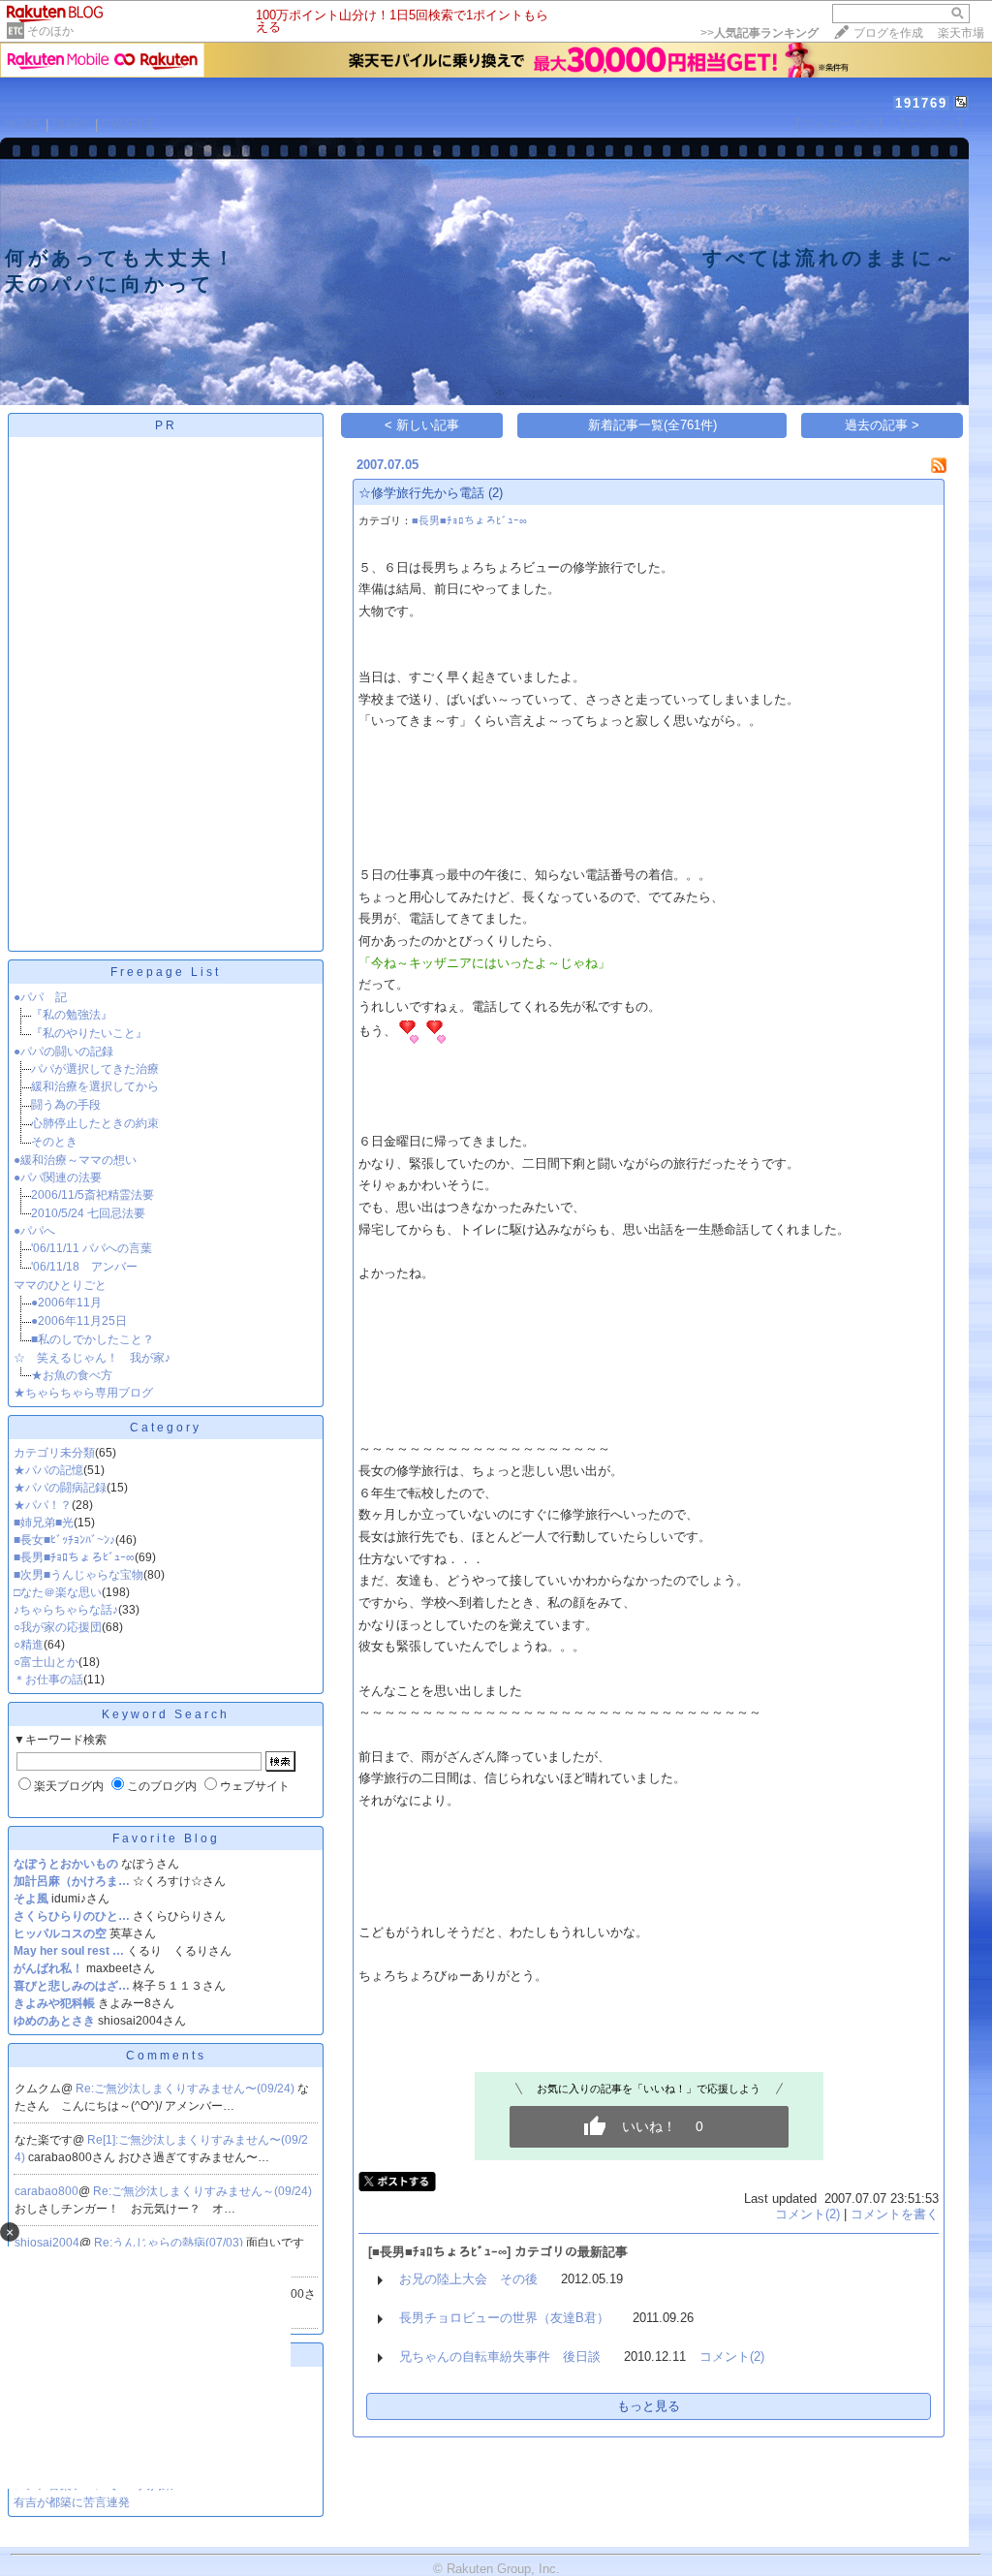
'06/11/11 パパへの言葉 (92, 1248)
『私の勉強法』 (72, 1015)
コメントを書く (895, 2214)
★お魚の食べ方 (72, 1375)
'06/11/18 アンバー (84, 1267)
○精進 (29, 1645)
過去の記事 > (882, 425)
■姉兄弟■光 (44, 1523)
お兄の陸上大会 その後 (468, 2279)
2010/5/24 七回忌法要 (88, 1213)
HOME (23, 125)
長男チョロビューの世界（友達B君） (504, 2318)
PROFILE (129, 125)
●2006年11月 (66, 1303)
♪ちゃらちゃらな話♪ (66, 1610)
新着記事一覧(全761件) (652, 425)
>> (759, 33)
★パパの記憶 (48, 1470)
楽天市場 (961, 33)
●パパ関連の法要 (58, 1178)
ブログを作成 (888, 33)
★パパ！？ (43, 1505)
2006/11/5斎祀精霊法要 (93, 1195)
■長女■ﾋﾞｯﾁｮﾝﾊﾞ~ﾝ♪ (64, 1540)
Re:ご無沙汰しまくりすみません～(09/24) (204, 2191)
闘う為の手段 (66, 1105)
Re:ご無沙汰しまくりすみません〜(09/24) (186, 2089)
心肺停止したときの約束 (95, 1123)
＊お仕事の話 (48, 1680)
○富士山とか (46, 1662)
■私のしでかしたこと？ (93, 1339)
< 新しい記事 (422, 425)
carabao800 (46, 2191)
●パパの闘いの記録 (63, 1052)
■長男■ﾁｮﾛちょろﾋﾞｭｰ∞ (74, 1557)
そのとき (54, 1142)
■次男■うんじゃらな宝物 (78, 1575)
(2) (496, 493)
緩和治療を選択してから (95, 1086)
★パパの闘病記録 (60, 1488)
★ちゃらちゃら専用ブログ (83, 1393)
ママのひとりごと (60, 1285)
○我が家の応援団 (58, 1627)
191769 (921, 103)
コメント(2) (807, 2214)
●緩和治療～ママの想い (75, 1160)
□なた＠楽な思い (58, 1592)
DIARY (72, 125)
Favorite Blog (166, 1838)
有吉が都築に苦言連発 (72, 2502)
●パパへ (34, 1231)
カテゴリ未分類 (54, 1453)
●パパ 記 (40, 997)
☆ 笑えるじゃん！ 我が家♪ (92, 1358)
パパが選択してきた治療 (95, 1069)
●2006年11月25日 (79, 1321)
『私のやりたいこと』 (89, 1033)
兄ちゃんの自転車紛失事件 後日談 (500, 2356)
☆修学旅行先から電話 (421, 493)
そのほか (50, 31)
